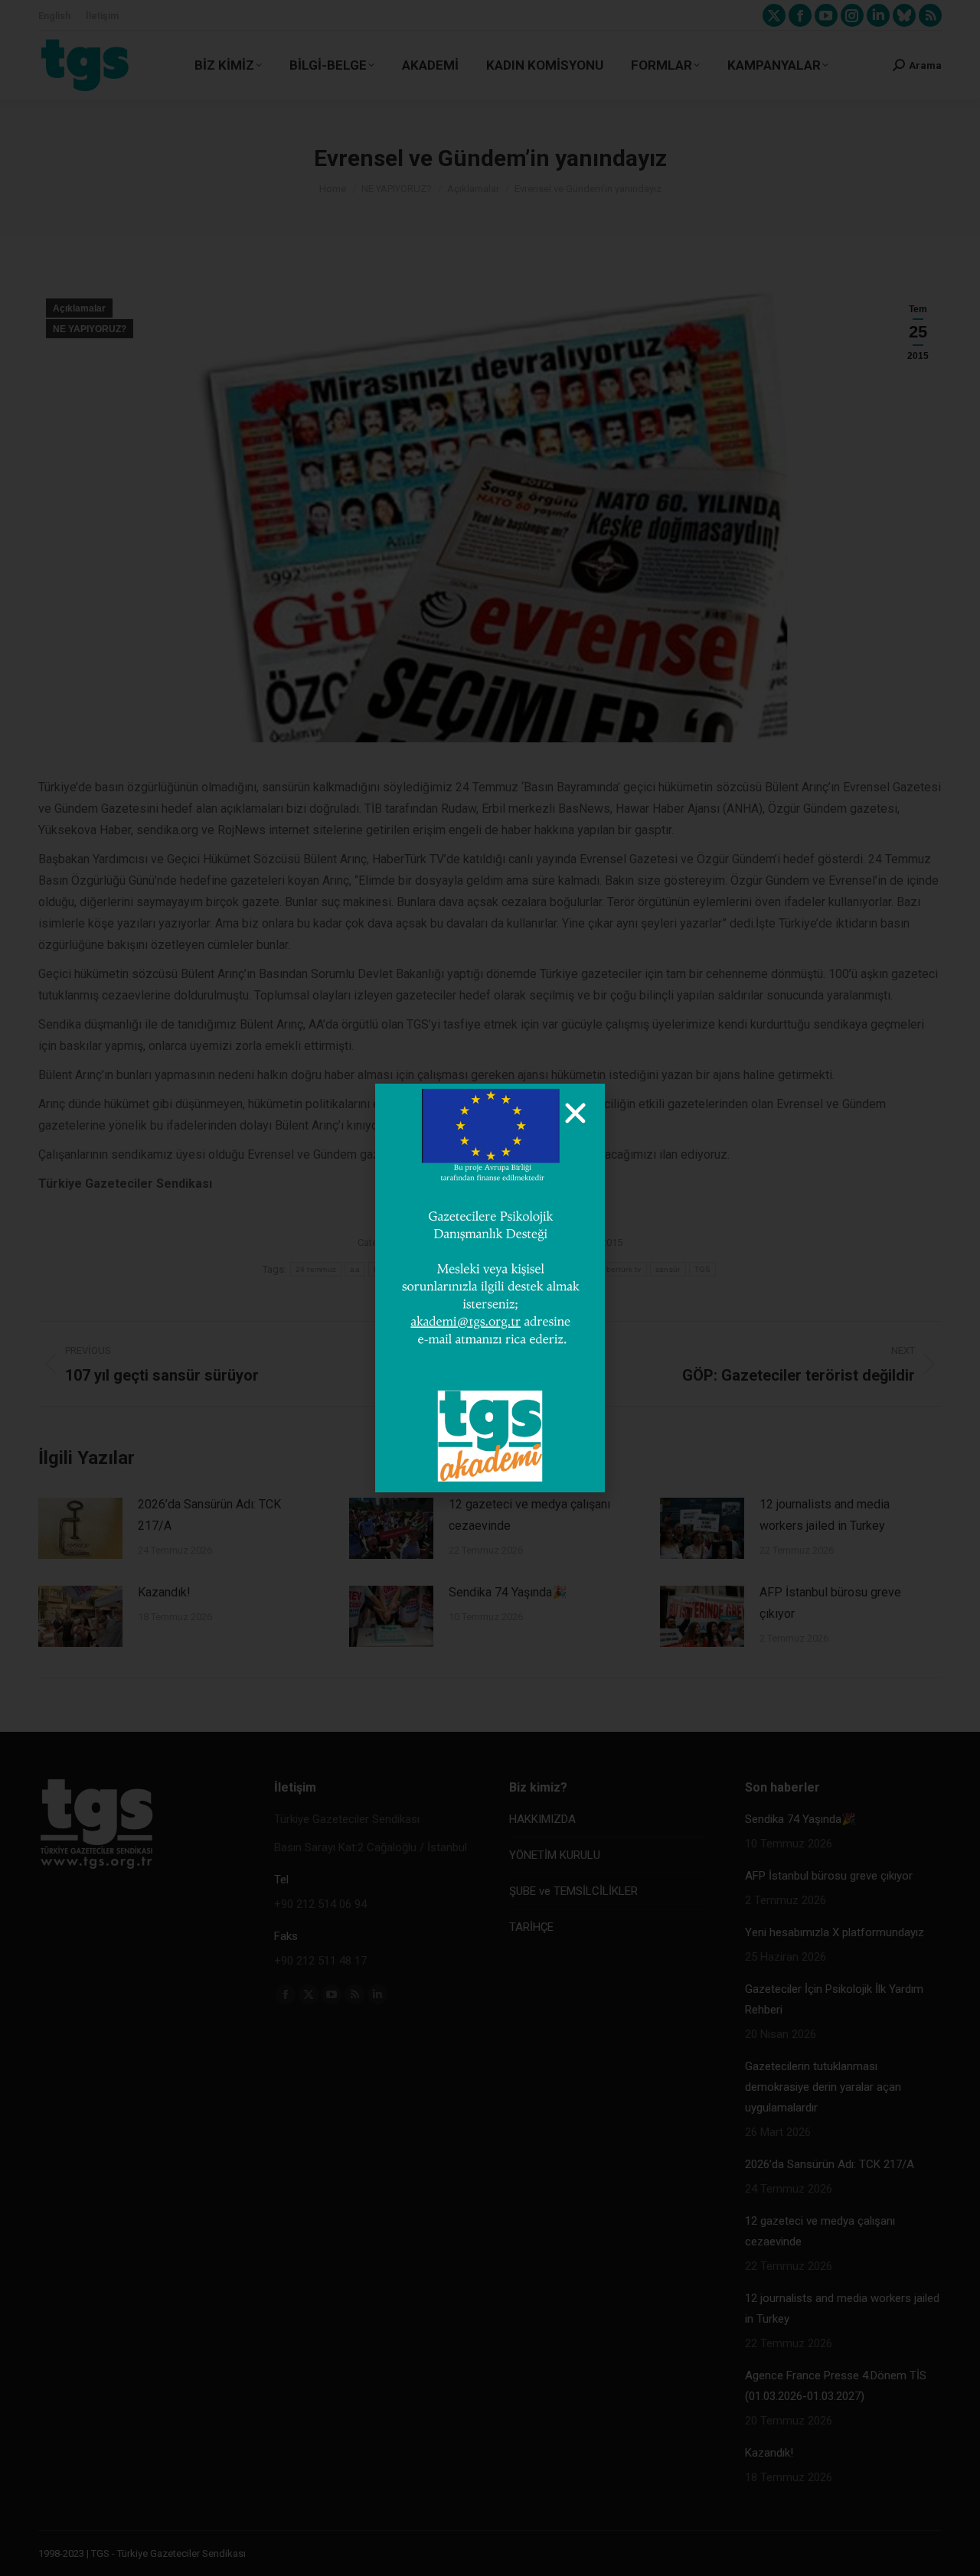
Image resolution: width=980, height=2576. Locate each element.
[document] (490, 1288)
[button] (575, 1113)
